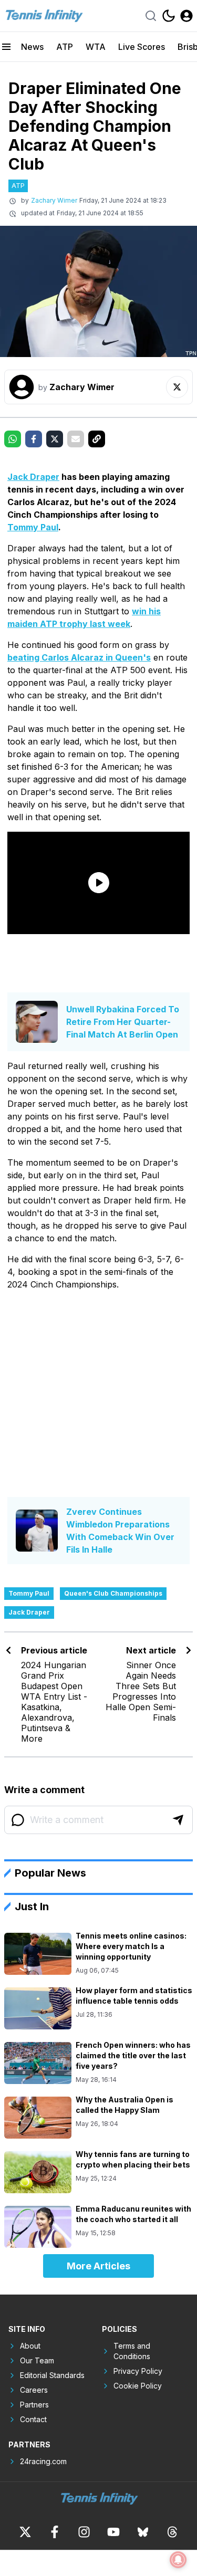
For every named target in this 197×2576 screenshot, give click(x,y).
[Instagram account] (84, 2532)
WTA (96, 47)
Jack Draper (33, 477)
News (32, 47)
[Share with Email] (76, 439)
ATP (65, 47)
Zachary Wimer (54, 200)
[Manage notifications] (178, 2560)
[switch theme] (169, 16)
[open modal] (186, 16)
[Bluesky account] (143, 2532)
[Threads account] (172, 2532)
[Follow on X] (177, 387)
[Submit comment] (178, 1820)
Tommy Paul (33, 527)
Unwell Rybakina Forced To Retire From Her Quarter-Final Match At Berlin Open (123, 1022)
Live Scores (142, 47)
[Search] (151, 16)
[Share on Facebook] (34, 439)
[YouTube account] (113, 2532)
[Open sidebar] (6, 47)
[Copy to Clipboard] (97, 439)
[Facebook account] (55, 2532)
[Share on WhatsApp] (13, 439)
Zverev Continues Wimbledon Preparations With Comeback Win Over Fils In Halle (120, 1531)
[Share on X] (55, 439)
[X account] (25, 2532)
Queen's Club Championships (113, 1593)
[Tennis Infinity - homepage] (44, 15)
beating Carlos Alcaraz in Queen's (79, 657)
